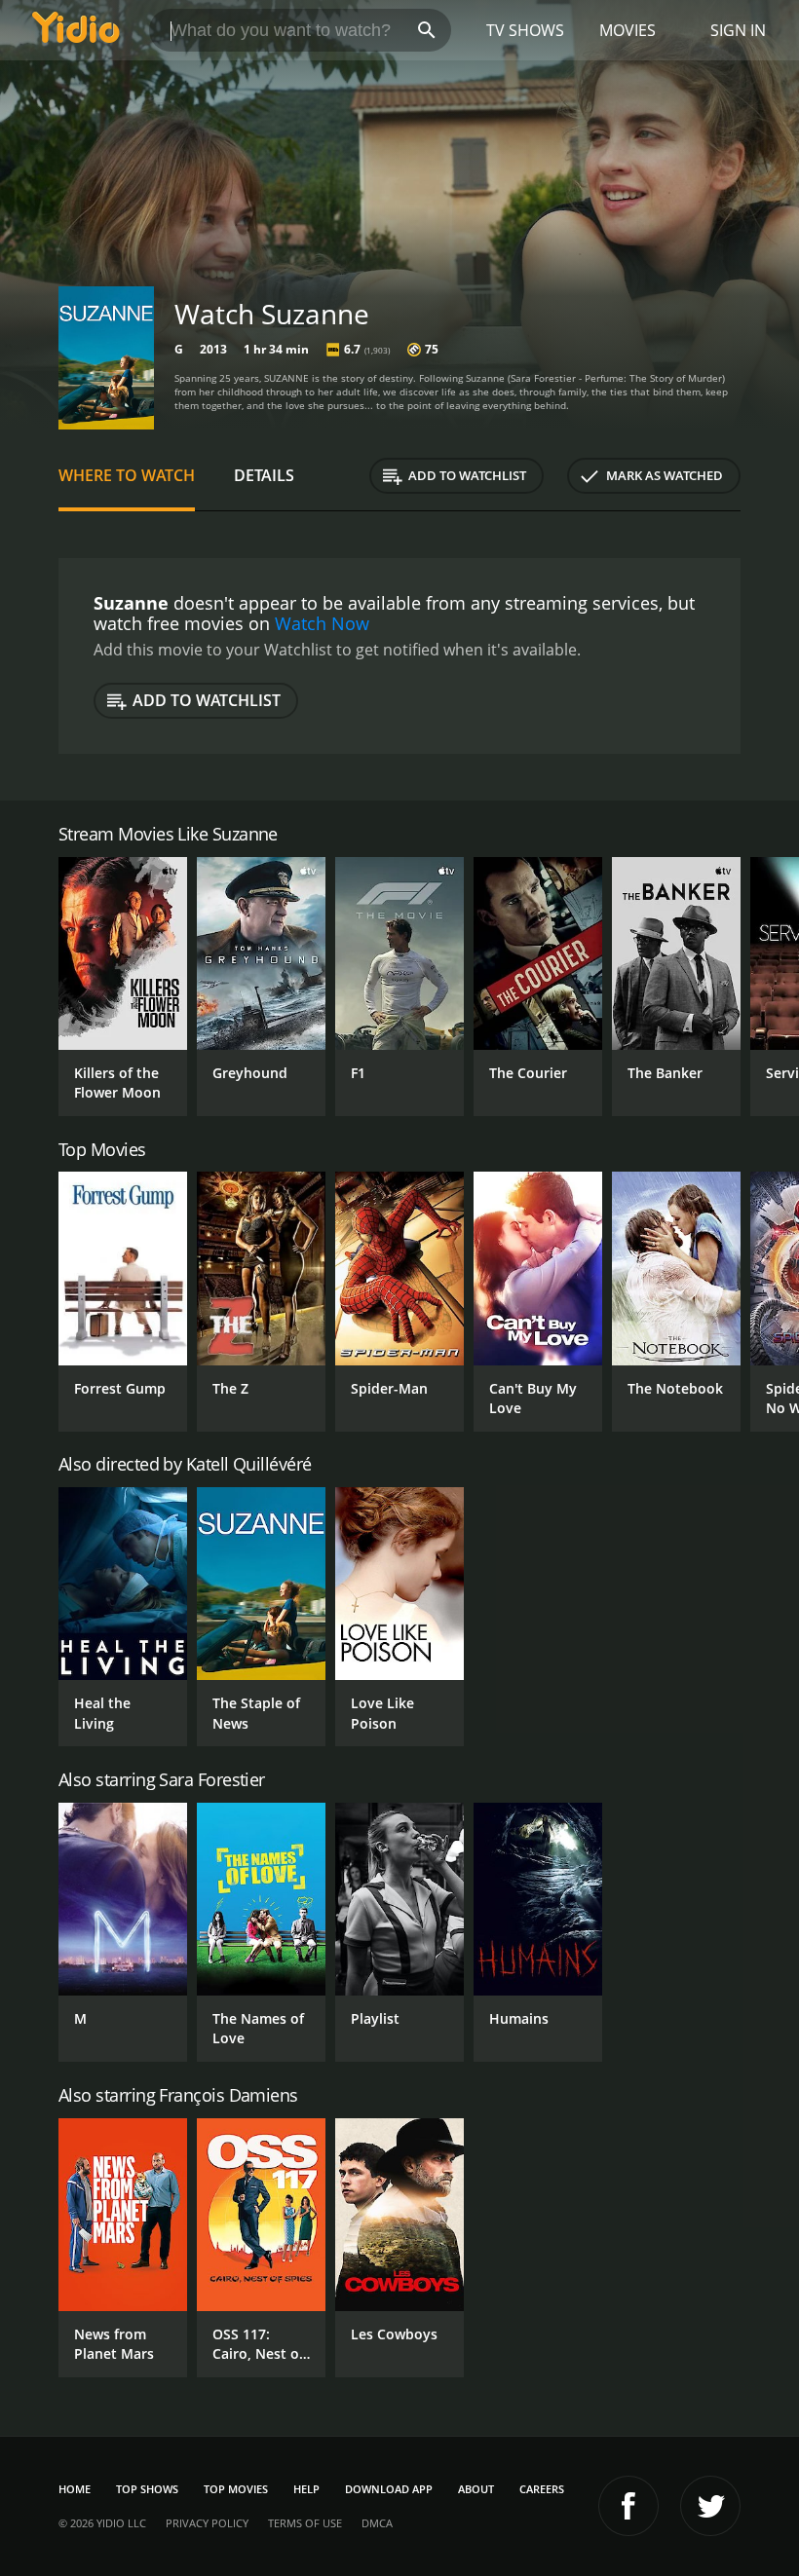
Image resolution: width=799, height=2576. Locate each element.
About (476, 2489)
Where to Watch (127, 475)
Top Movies (236, 2489)
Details (264, 475)
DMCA (377, 2523)
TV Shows (525, 30)
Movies (628, 30)
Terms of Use (305, 2523)
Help (306, 2489)
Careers (542, 2489)
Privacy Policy (207, 2523)
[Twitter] (710, 2506)
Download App (389, 2489)
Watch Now (322, 623)
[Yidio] (76, 30)
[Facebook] (628, 2506)
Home (75, 2489)
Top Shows (147, 2489)
